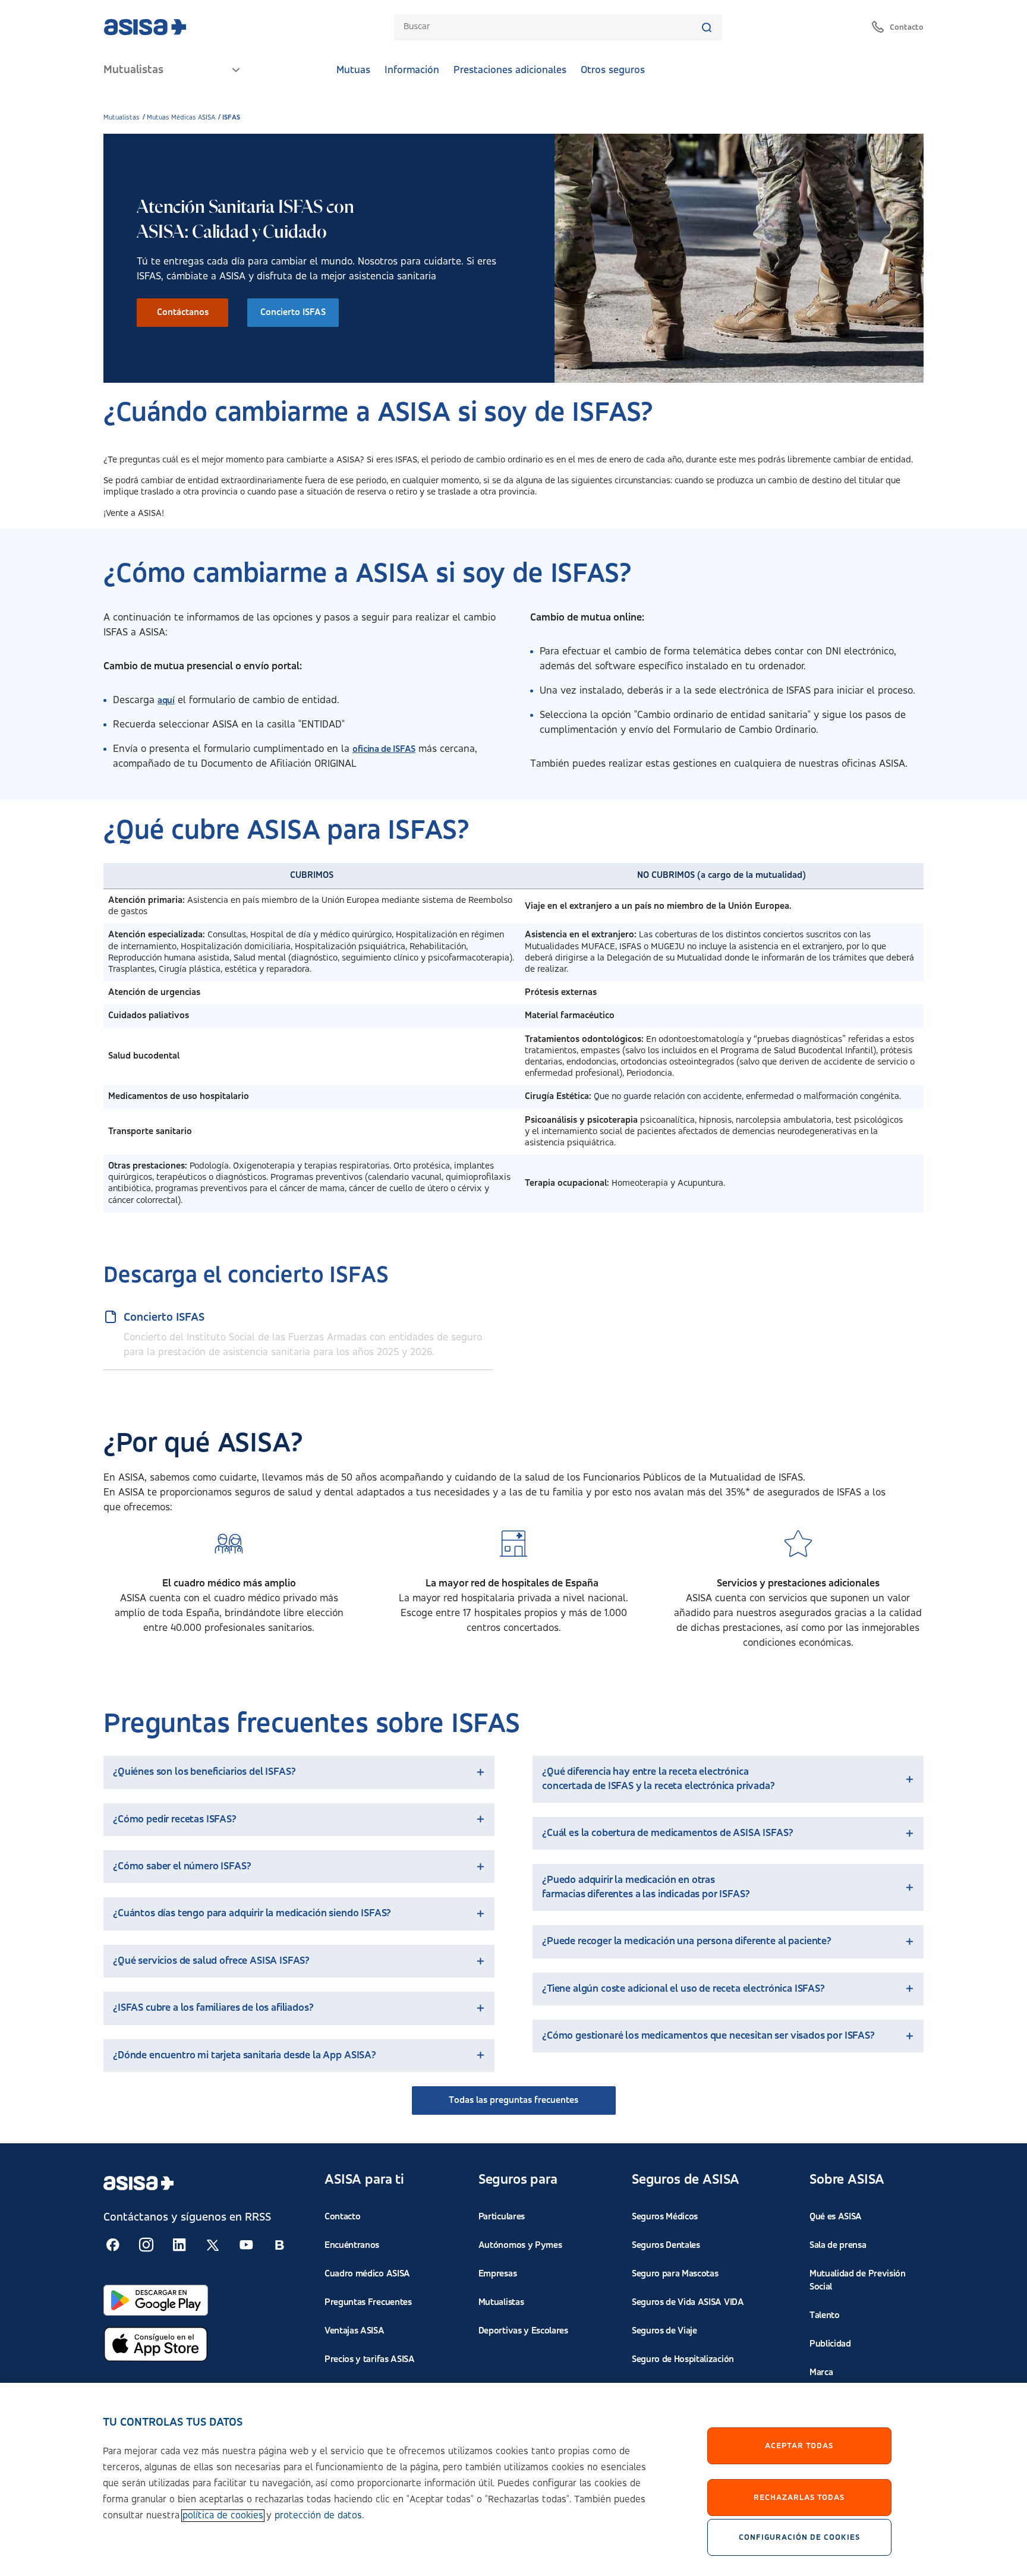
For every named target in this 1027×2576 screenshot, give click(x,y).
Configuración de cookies (799, 2537)
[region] (513, 2479)
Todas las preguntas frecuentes (513, 2101)
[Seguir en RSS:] (113, 2245)
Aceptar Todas (799, 2446)
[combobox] (552, 27)
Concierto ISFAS (293, 313)
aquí (166, 701)
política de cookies (223, 2516)
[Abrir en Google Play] (156, 2300)
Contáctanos (183, 313)
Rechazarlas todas (799, 2498)
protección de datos (318, 2516)
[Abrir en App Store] (156, 2344)
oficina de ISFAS (384, 750)
